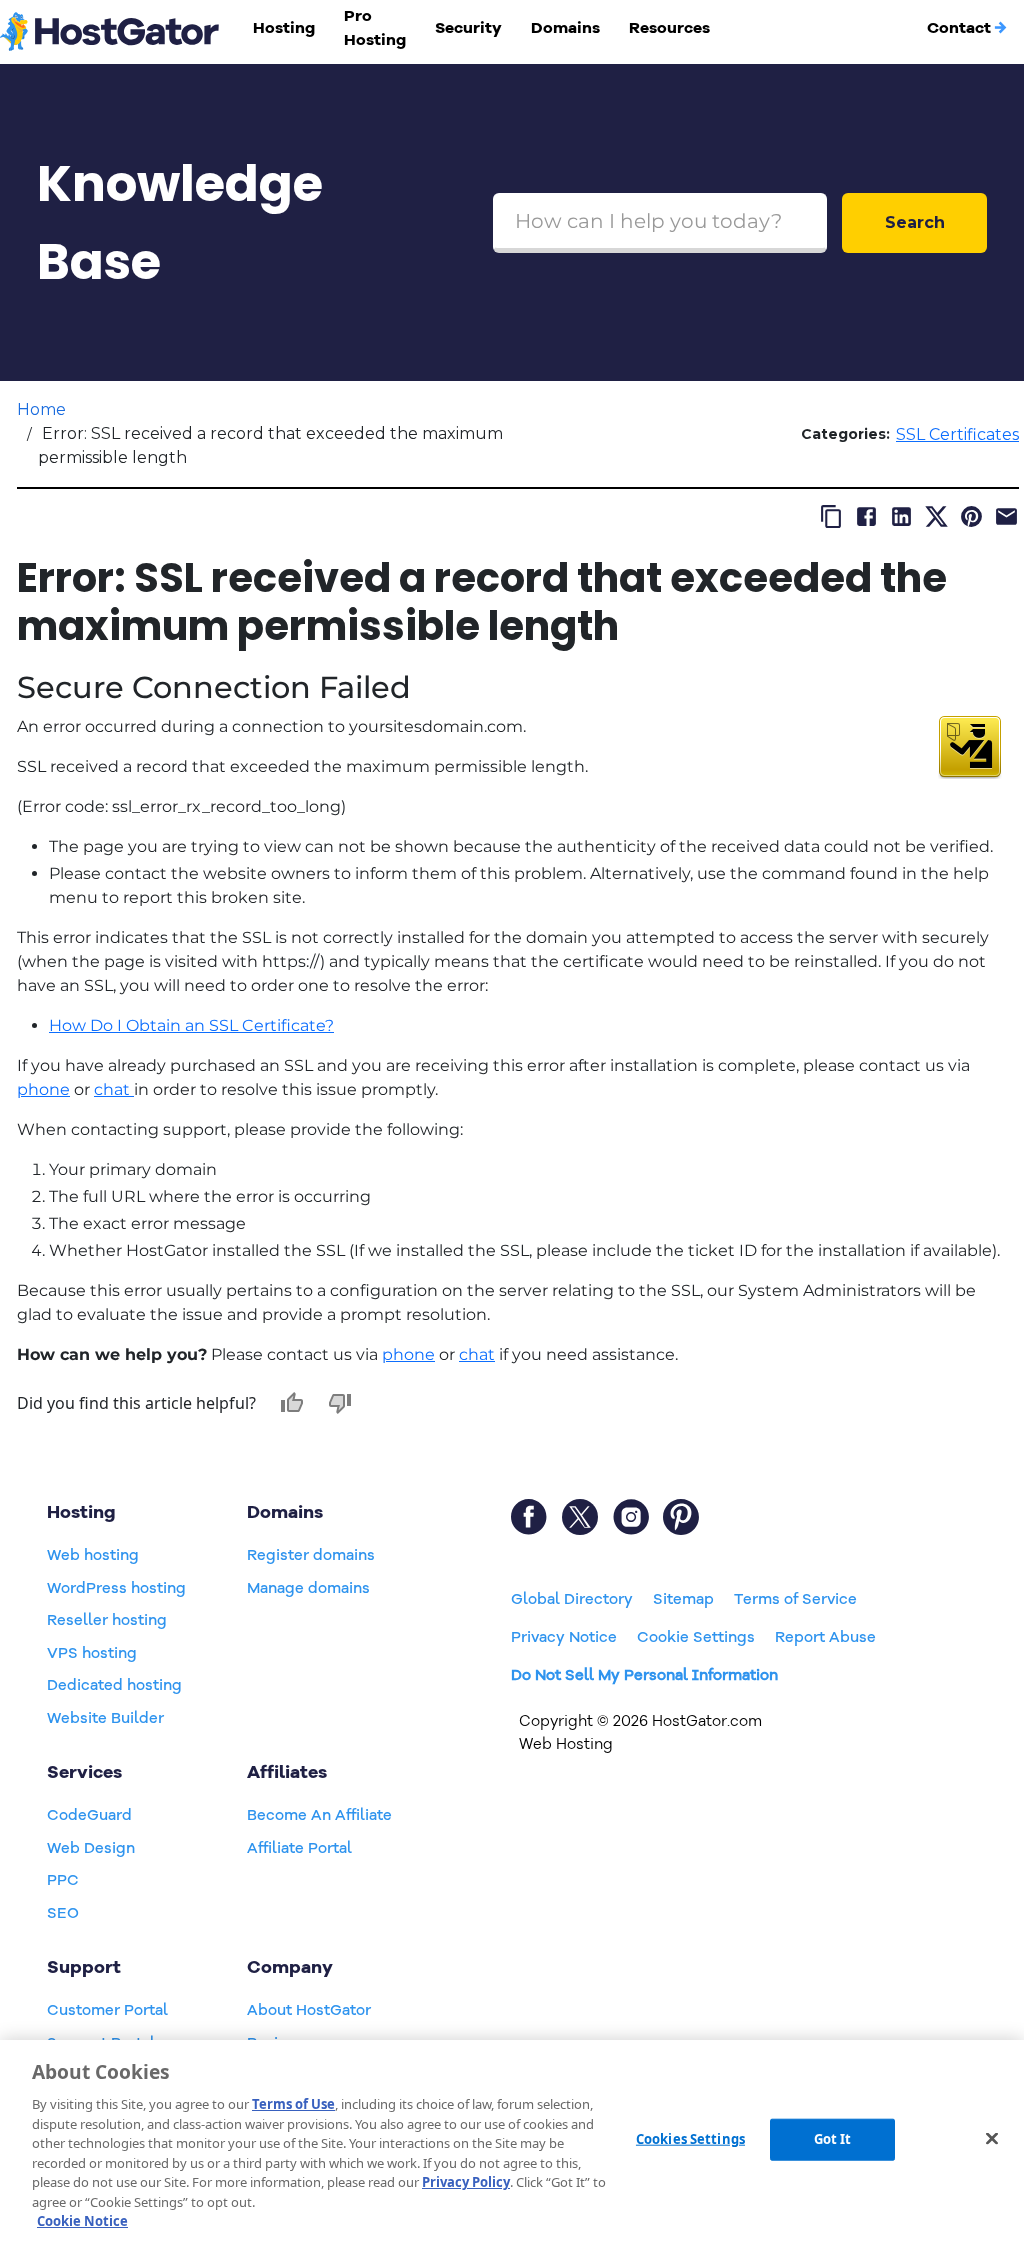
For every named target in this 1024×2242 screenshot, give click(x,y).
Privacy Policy (466, 2182)
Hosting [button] (284, 28)
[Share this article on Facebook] (866, 516)
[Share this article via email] (1006, 516)
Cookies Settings (690, 2139)
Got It (833, 2139)
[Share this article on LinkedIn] (901, 516)
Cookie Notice (82, 2221)
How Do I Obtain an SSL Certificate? (191, 1025)
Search (915, 222)
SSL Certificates (957, 434)
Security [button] (468, 28)
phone (43, 1089)
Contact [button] (959, 28)
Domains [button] (565, 28)
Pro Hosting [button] (375, 28)
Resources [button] (669, 28)
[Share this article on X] (936, 516)
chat (114, 1089)
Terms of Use (293, 2104)
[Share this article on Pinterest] (971, 516)
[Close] (992, 2139)
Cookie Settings (696, 1637)
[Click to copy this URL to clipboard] (831, 516)
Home (41, 409)
